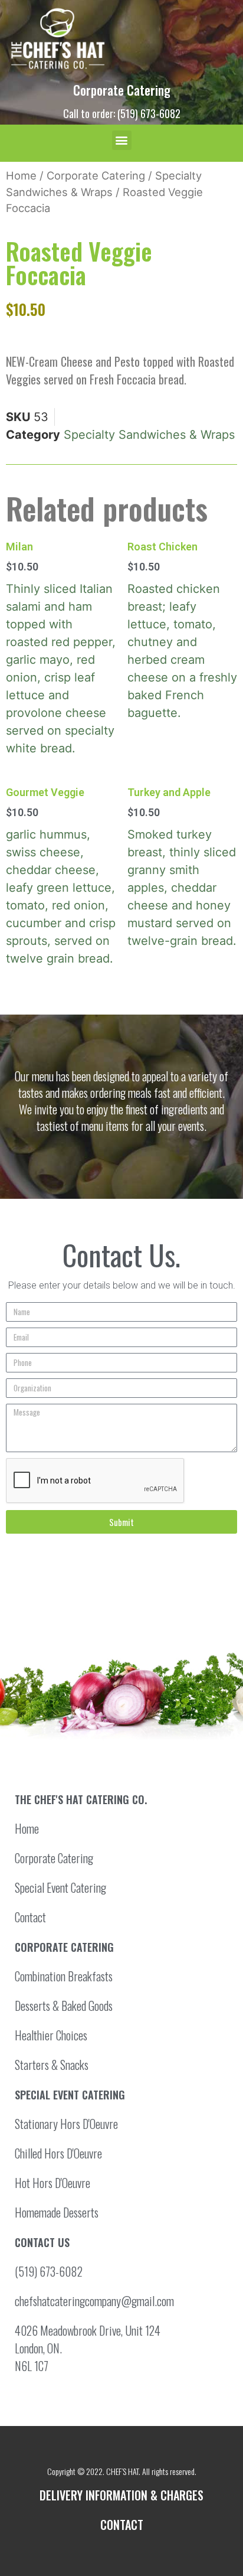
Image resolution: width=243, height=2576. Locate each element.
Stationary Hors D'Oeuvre (66, 2124)
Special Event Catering (60, 1887)
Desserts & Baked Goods (64, 2006)
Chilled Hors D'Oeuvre (58, 2153)
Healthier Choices (51, 2035)
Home (21, 175)
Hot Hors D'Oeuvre (52, 2183)
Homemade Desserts (57, 2212)
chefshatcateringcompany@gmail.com (94, 2301)
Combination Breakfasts (64, 1976)
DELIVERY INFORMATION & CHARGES (121, 2495)
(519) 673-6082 (49, 2271)
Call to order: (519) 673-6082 (122, 113)
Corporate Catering (122, 90)
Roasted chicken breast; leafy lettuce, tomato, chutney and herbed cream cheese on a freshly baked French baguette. (182, 630)
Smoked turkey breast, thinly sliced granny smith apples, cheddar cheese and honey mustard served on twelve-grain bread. (182, 867)
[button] (122, 140)
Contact (30, 1917)
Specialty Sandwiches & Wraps (149, 435)
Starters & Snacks (52, 2065)
